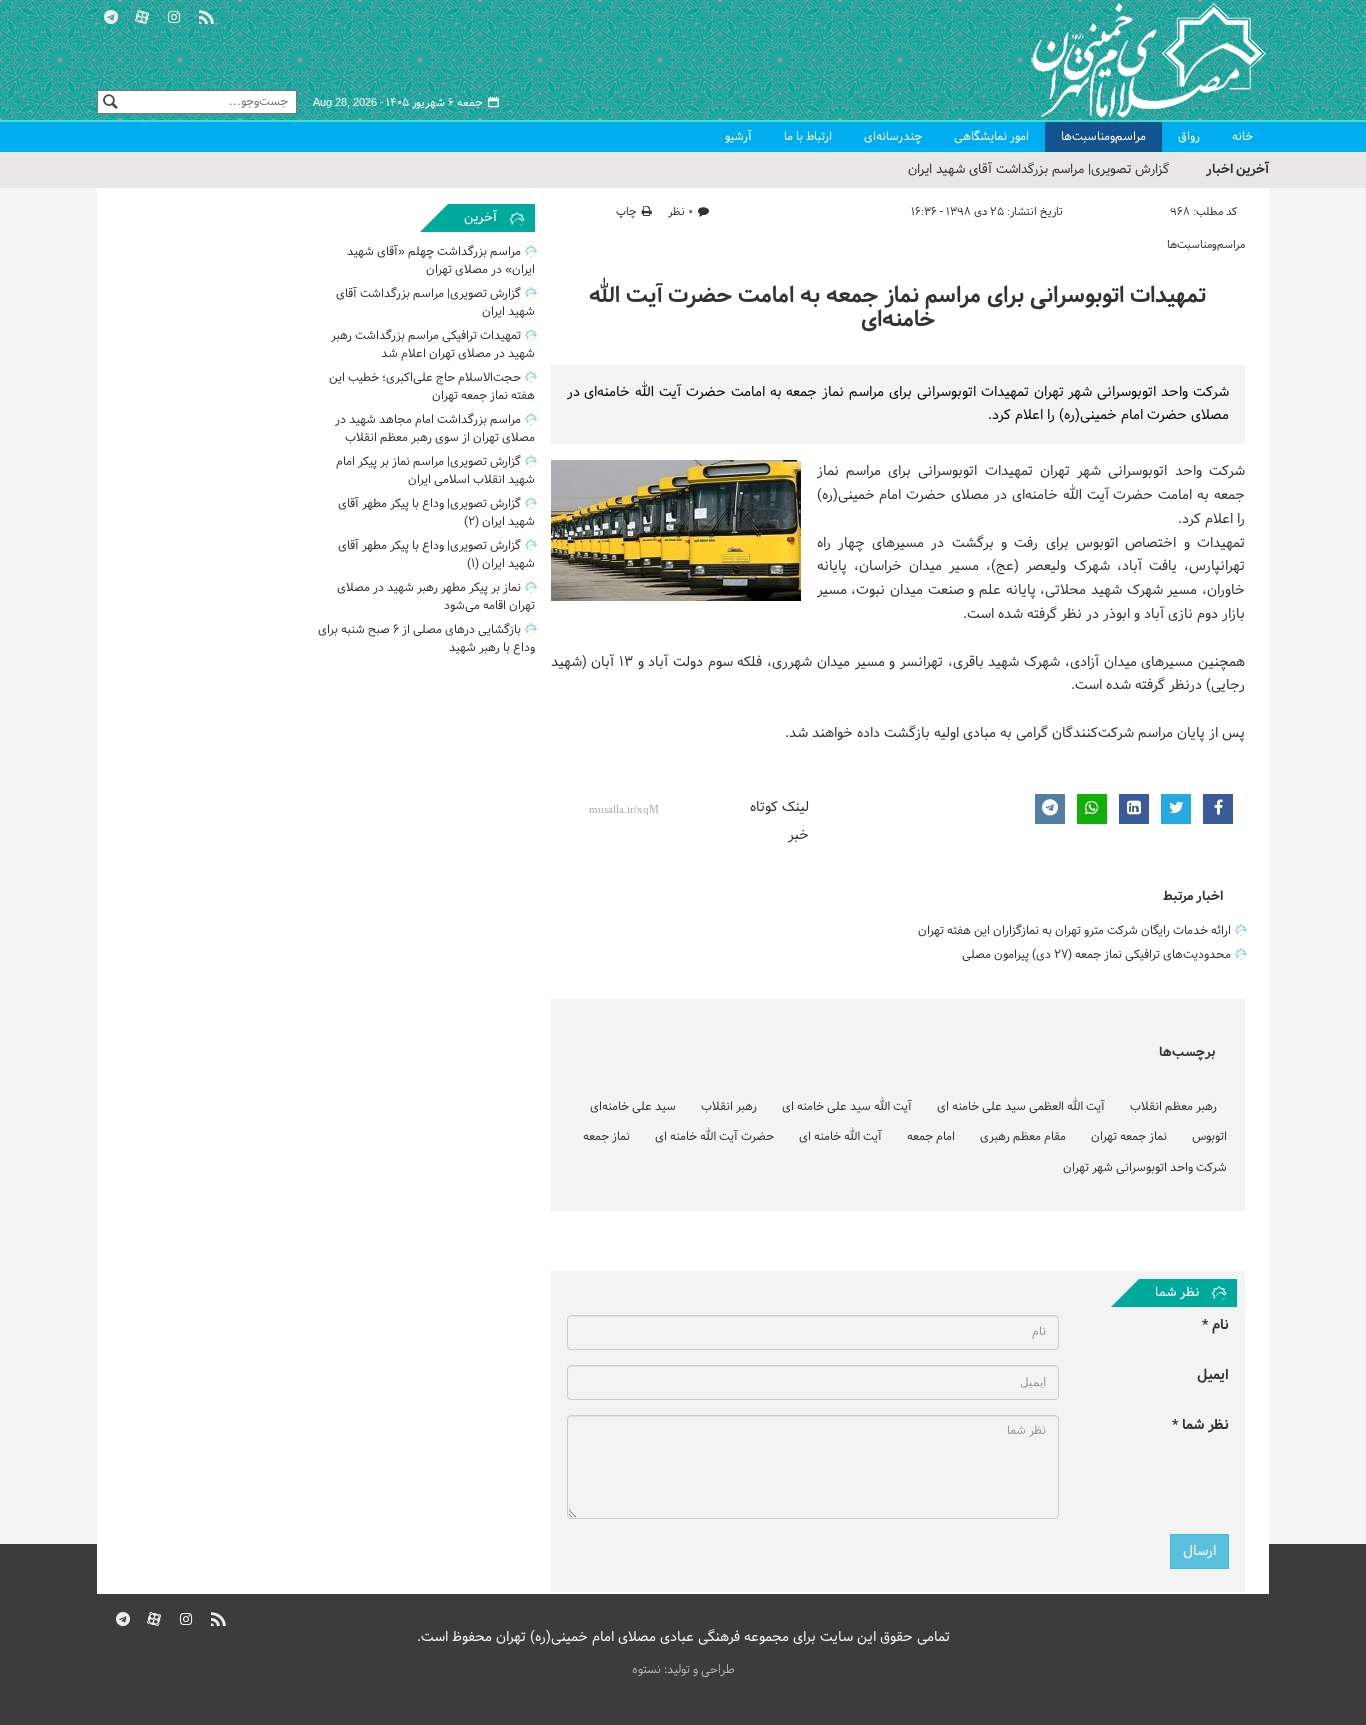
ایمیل (1213, 1375)
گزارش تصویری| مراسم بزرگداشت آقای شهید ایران (1038, 170)
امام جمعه (931, 1137)
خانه (1242, 137)
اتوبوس (1209, 1137)
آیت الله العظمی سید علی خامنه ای (1021, 1107)
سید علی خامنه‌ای (633, 1107)
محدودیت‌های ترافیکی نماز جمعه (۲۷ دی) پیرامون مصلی (1096, 955)
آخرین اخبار (1237, 169)
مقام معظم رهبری (1023, 1137)
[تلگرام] (111, 14)
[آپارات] (143, 14)
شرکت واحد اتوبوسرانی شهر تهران (1145, 1168)
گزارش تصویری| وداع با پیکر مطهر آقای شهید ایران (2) (436, 513)
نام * (1215, 1325)
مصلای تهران (1119, 60)
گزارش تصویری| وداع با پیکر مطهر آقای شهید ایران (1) (436, 555)
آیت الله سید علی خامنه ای (847, 1107)
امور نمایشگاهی (991, 137)
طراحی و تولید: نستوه (683, 1670)
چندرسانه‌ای (893, 137)
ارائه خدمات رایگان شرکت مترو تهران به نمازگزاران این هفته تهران (1074, 931)
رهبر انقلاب (729, 1107)
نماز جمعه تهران (1129, 1137)
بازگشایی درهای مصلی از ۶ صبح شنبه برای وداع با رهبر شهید (426, 639)
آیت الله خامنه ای (840, 1137)
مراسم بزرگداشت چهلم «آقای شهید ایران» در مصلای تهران (441, 261)
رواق (1189, 137)
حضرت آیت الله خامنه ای (714, 1137)
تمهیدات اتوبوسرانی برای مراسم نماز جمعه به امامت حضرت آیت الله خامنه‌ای (897, 308)
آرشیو (738, 137)
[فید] (206, 14)
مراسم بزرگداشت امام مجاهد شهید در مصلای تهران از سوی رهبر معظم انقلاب (435, 429)
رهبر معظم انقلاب (1173, 1107)
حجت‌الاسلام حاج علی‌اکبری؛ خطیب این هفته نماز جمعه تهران (432, 387)
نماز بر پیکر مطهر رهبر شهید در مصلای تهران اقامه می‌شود (436, 597)
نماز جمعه (606, 1137)
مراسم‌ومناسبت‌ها (1103, 137)
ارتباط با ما (808, 137)
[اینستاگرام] (174, 14)
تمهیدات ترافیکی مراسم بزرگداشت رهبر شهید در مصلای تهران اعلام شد (433, 345)
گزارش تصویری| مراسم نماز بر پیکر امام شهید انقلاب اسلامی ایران (435, 471)
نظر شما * (1200, 1425)
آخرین (480, 218)
